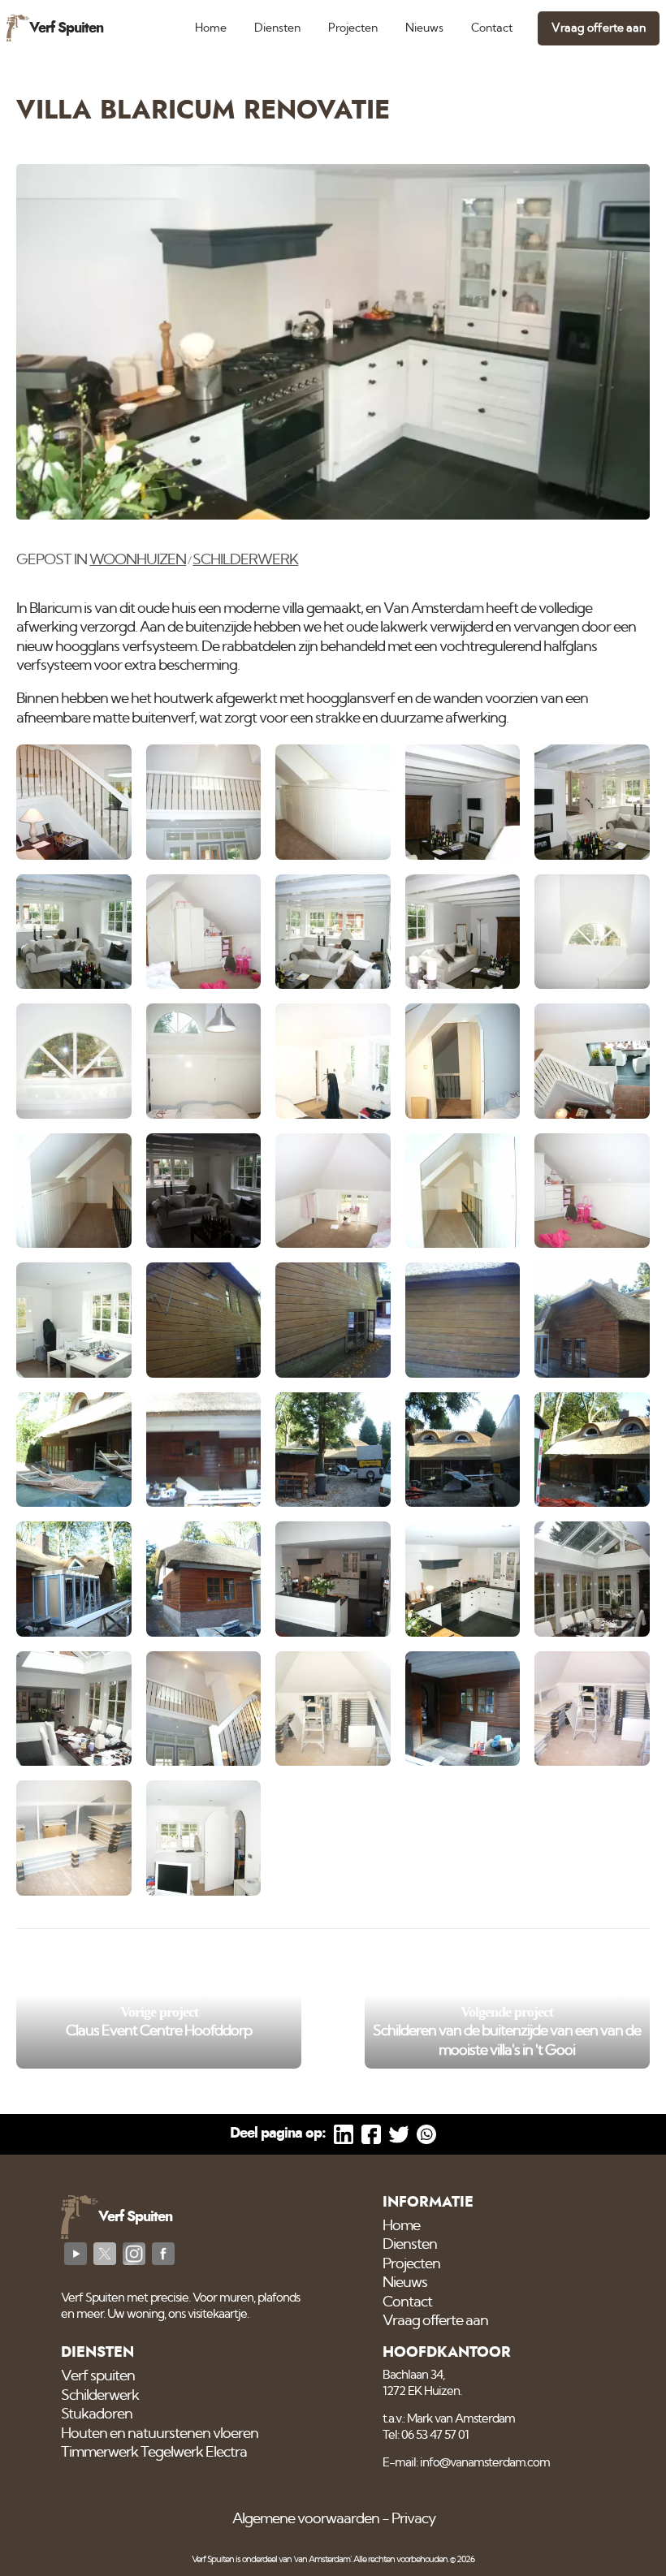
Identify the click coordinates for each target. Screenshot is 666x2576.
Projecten (353, 28)
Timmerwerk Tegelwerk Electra (154, 2453)
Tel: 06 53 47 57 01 (426, 2435)
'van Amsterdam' (322, 2559)
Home (211, 28)
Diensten (277, 28)
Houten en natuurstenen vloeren (160, 2434)
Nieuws (424, 28)
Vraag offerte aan (599, 28)
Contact (492, 28)
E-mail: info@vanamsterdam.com (466, 2463)
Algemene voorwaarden (306, 2519)
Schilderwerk (245, 560)
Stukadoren (97, 2414)
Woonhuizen (138, 560)
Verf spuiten (98, 2376)
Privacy (413, 2519)
